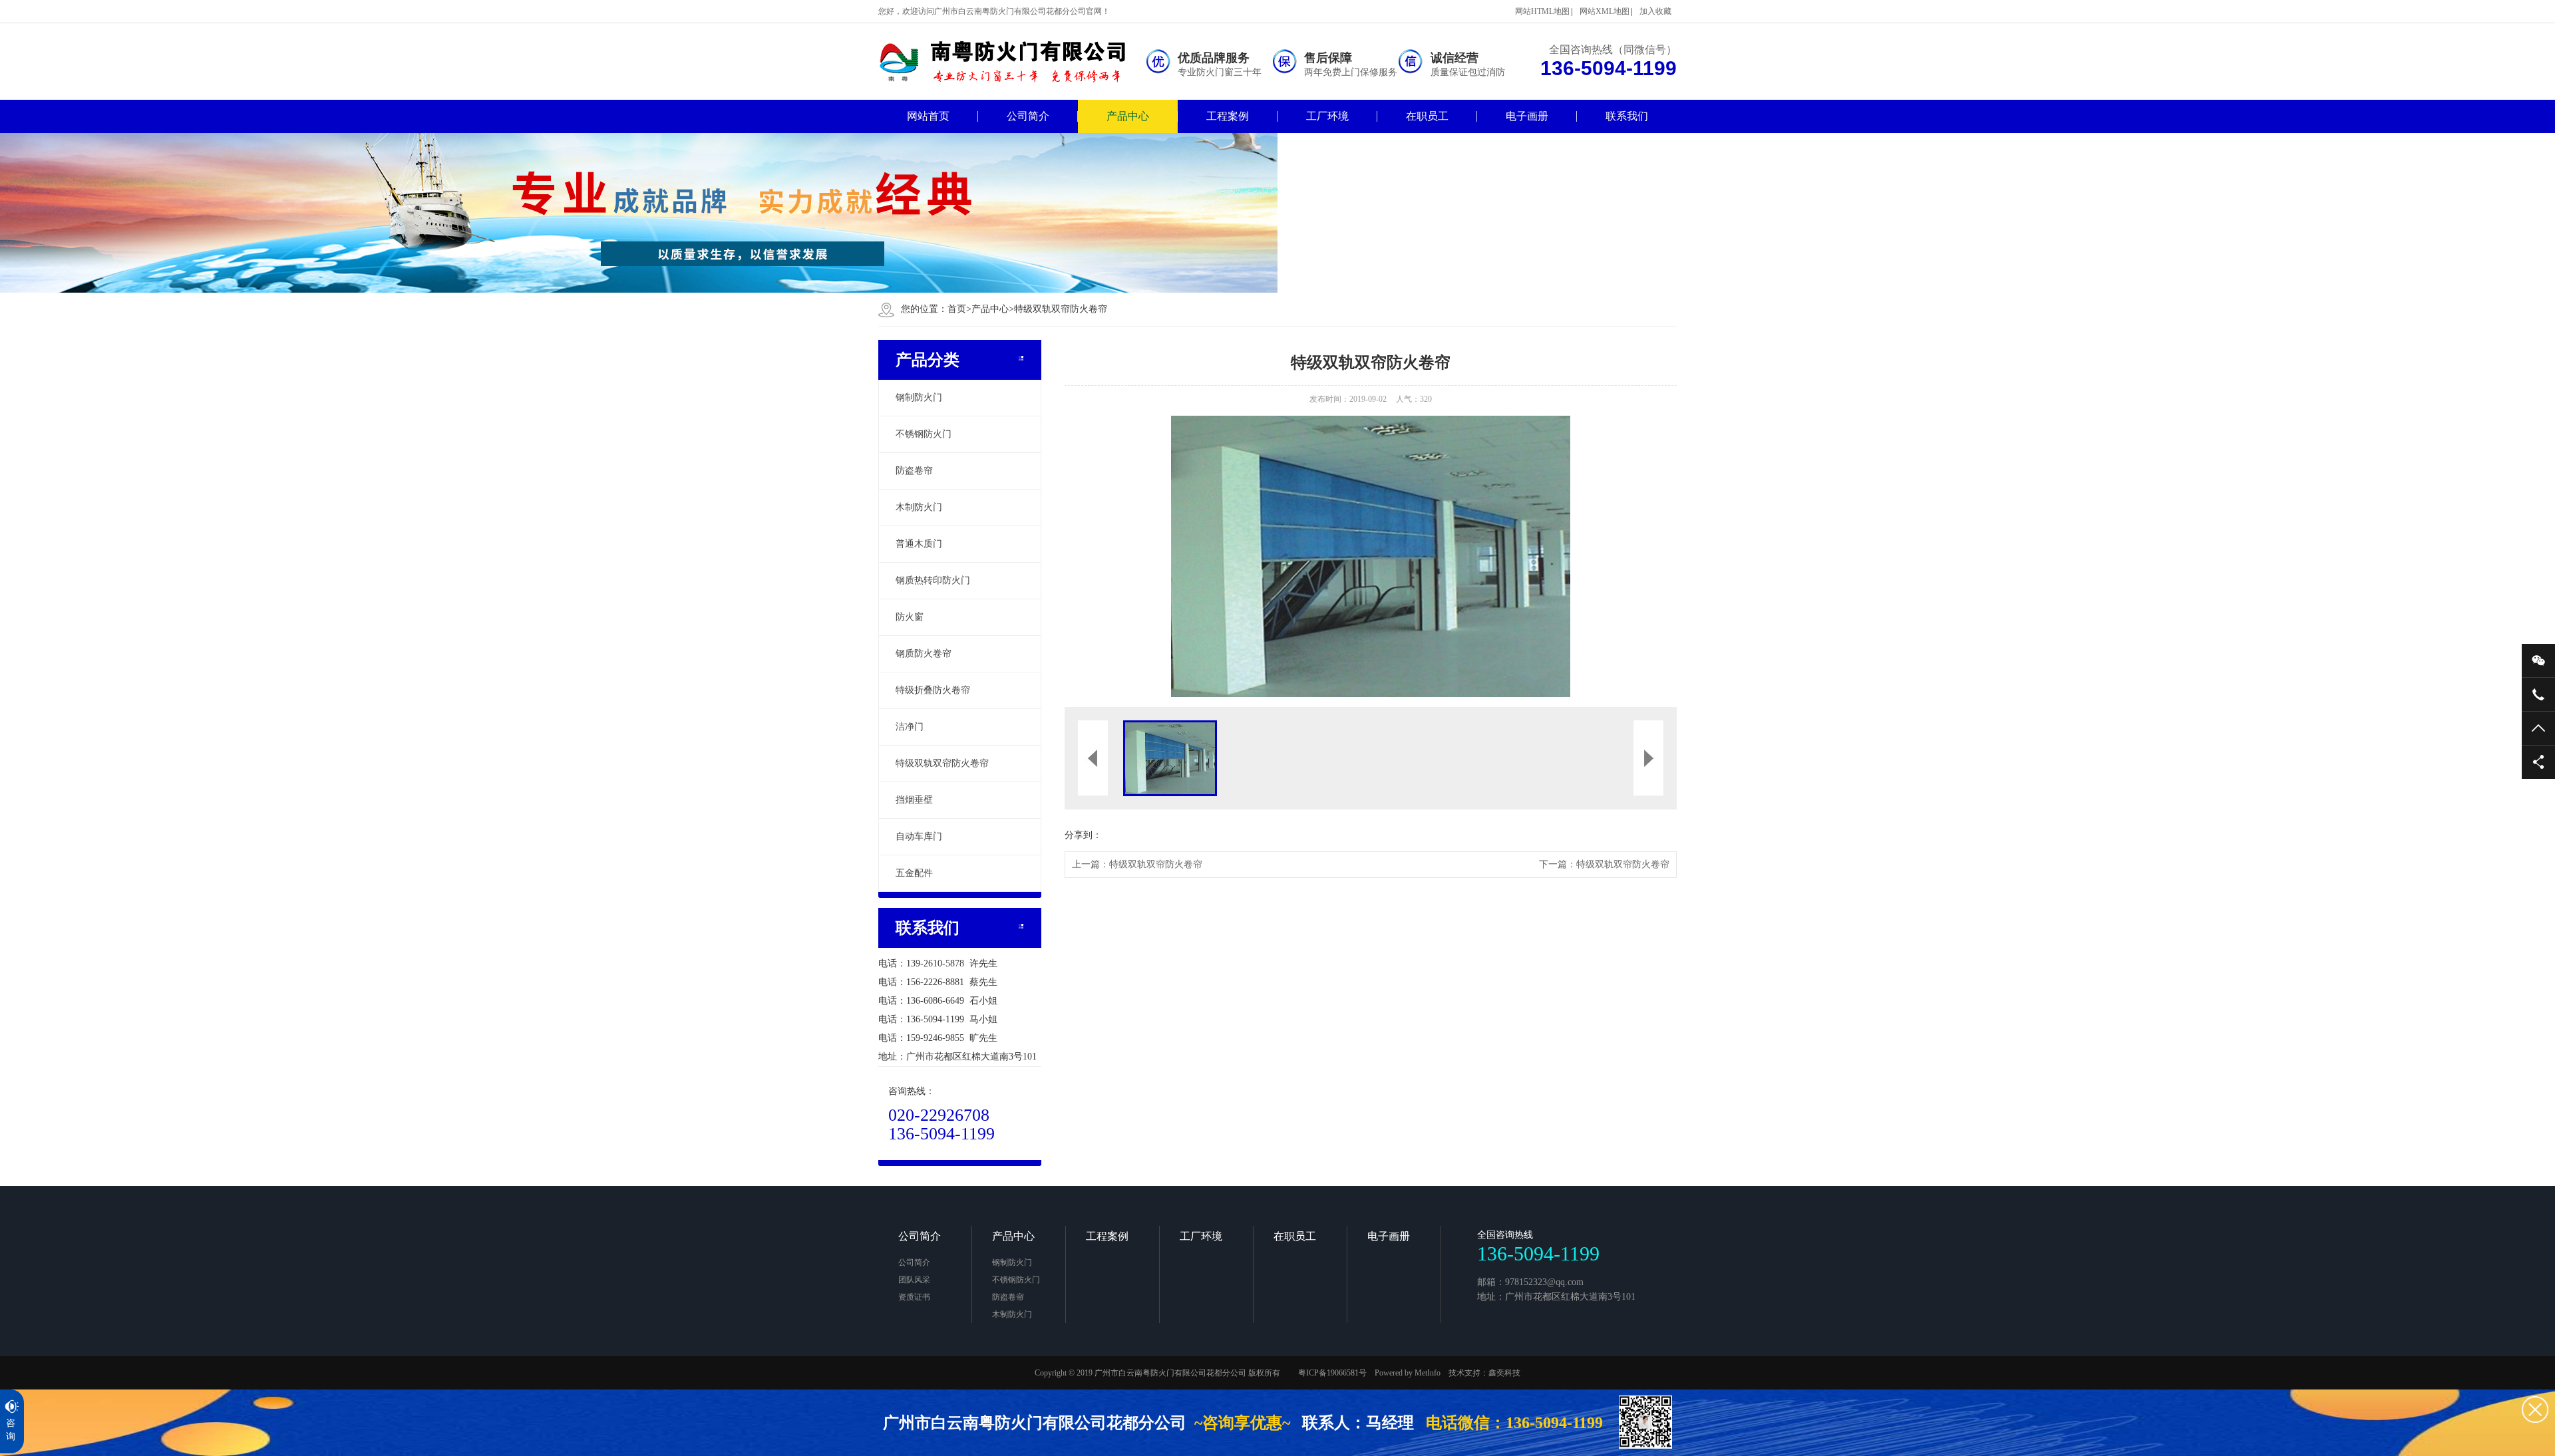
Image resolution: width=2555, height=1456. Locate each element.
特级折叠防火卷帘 (933, 690)
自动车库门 (919, 836)
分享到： (1083, 835)
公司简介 (1028, 116)
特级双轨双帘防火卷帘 (1061, 309)
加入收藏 (1655, 11)
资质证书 (914, 1297)
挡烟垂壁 (914, 800)
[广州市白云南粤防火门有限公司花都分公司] (1011, 62)
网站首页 (928, 116)
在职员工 (1427, 116)
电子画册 (1527, 116)
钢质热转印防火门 (933, 580)
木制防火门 (919, 507)
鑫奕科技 (1504, 1373)
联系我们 (1627, 116)
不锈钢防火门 (924, 434)
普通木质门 (919, 544)
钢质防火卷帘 (924, 654)
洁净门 (910, 727)
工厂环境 (1327, 116)
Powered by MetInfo (1408, 1373)
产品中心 (1128, 116)
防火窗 (910, 617)
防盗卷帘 (914, 471)
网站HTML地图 (1542, 11)
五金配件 (914, 873)
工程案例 (1228, 116)
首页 (959, 309)
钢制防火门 (919, 397)
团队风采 (914, 1280)
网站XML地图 (1605, 11)
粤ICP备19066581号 (1332, 1373)
